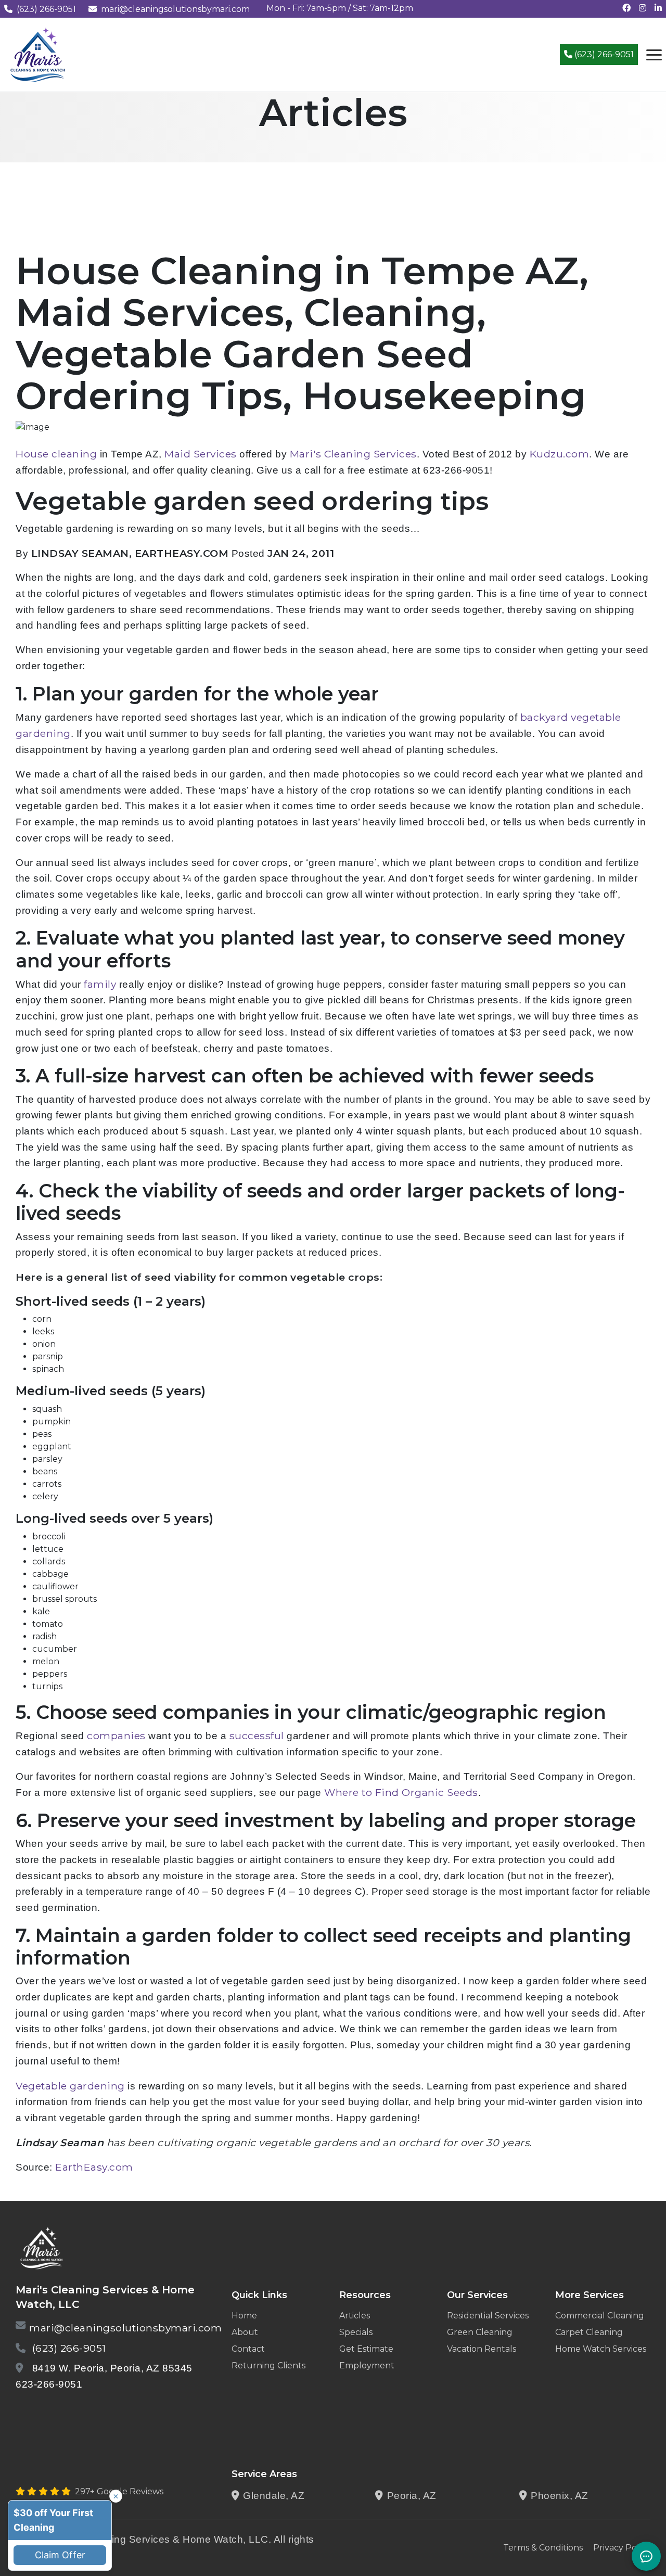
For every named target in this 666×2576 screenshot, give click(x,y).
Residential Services (488, 2316)
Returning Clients (268, 2365)
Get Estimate (366, 2349)
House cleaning (56, 454)
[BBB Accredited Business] (55, 2411)
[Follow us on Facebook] (626, 8)
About (245, 2332)
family (100, 984)
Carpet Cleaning (589, 2332)
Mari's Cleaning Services (353, 454)
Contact (248, 2349)
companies (116, 1736)
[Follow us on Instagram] (643, 8)
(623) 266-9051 (46, 9)
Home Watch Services (601, 2349)
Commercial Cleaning (600, 2316)
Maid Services (201, 454)
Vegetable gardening (70, 2086)
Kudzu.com (560, 454)
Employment (367, 2365)
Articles (355, 2316)
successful (257, 1736)
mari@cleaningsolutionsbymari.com (175, 9)
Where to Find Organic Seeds (401, 1792)
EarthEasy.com (94, 2167)
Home (244, 2316)
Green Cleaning (480, 2332)
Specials (356, 2332)
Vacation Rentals (482, 2349)
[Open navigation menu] (654, 55)
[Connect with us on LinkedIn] (658, 8)
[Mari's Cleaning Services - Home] (38, 54)
